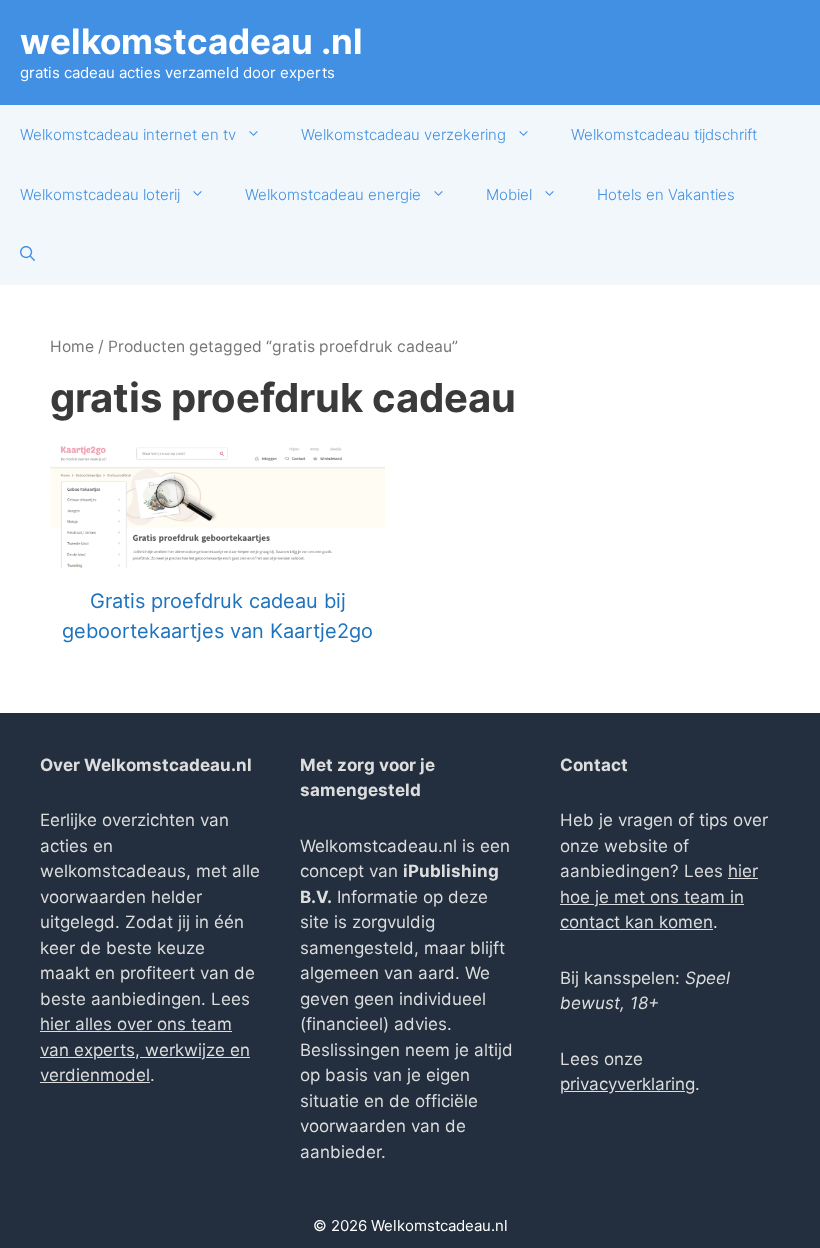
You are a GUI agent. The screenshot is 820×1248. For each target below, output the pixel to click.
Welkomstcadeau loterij (100, 194)
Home (72, 346)
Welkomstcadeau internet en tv (128, 134)
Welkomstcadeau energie (333, 194)
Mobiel (509, 194)
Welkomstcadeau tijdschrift (664, 134)
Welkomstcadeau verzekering (403, 134)
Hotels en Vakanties (666, 194)
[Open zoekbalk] (27, 255)
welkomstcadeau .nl (191, 41)
